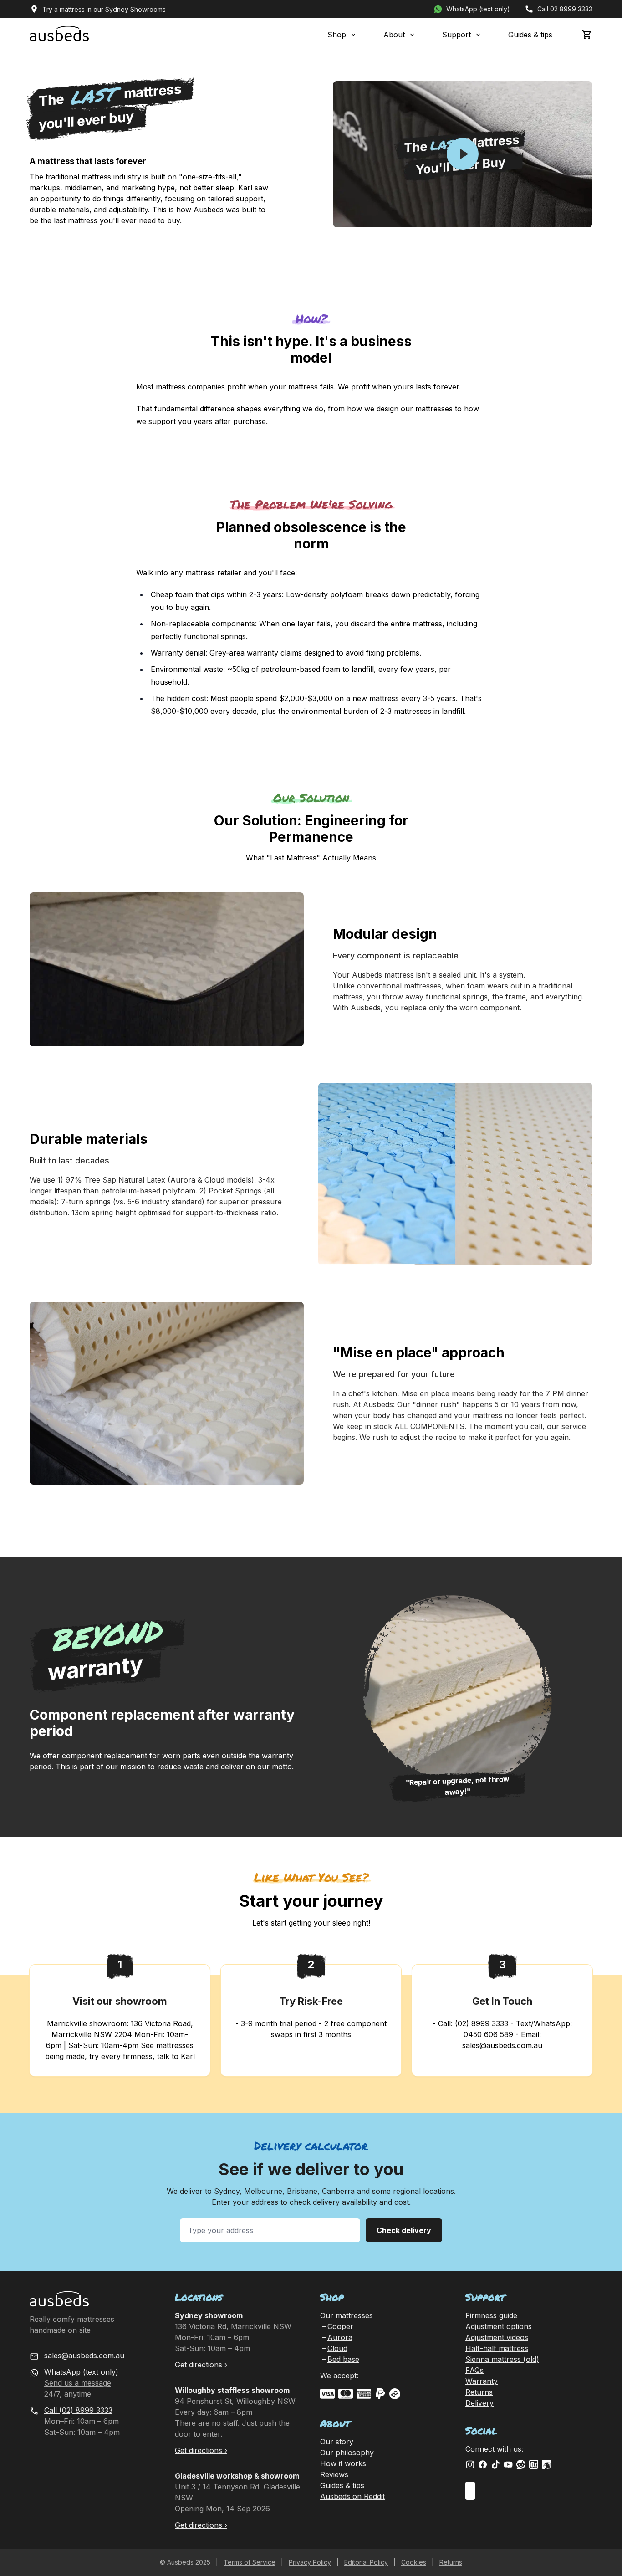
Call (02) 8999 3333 (78, 2410)
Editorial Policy (366, 2562)
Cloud (337, 2348)
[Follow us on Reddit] (521, 2464)
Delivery (479, 2403)
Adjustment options (499, 2326)
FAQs (474, 2370)
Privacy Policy (310, 2562)
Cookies (414, 2562)
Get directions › (201, 2365)
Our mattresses (347, 2315)
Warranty (482, 2381)
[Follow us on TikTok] (495, 2464)
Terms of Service (250, 2562)
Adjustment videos (497, 2337)
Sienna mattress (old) (502, 2359)
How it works (343, 2463)
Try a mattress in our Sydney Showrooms (104, 9)
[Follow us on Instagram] (470, 2464)
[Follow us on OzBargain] (534, 2464)
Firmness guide (491, 2315)
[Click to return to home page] (59, 35)
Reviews (334, 2474)
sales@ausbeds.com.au (84, 2356)
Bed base (343, 2359)
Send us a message (78, 2383)
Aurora (340, 2337)
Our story (337, 2442)
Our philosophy (347, 2453)
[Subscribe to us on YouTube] (508, 2464)
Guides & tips (530, 35)
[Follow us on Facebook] (483, 2464)
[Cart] (587, 35)
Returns (479, 2392)
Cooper (340, 2326)
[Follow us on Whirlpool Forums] (546, 2464)
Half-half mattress (497, 2348)
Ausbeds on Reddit (352, 2496)
